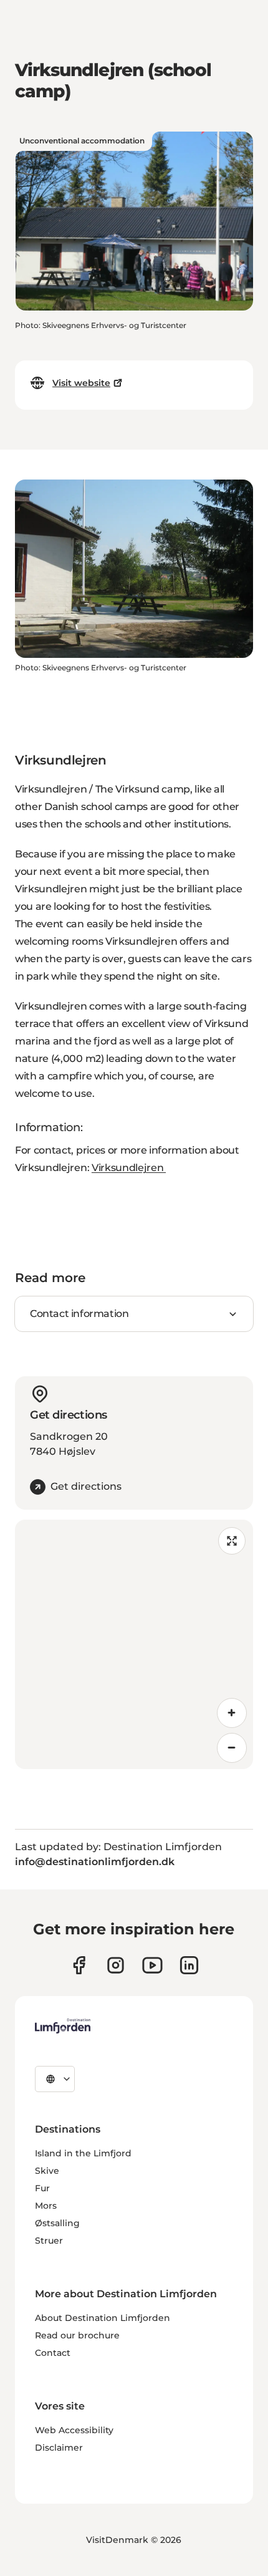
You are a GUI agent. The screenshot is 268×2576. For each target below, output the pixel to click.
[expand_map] (232, 1541)
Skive (47, 2171)
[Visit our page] (79, 1965)
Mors (46, 2206)
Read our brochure (77, 2335)
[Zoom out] (232, 1748)
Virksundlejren (129, 1168)
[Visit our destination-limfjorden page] (189, 1965)
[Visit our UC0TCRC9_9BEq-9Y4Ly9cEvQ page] (152, 1965)
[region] (134, 1644)
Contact (53, 2353)
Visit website (81, 383)
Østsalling (57, 2223)
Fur (42, 2188)
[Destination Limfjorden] (63, 2026)
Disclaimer (59, 2448)
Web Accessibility (74, 2430)
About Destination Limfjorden (103, 2318)
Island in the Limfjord (83, 2153)
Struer (49, 2241)
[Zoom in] (232, 1713)
